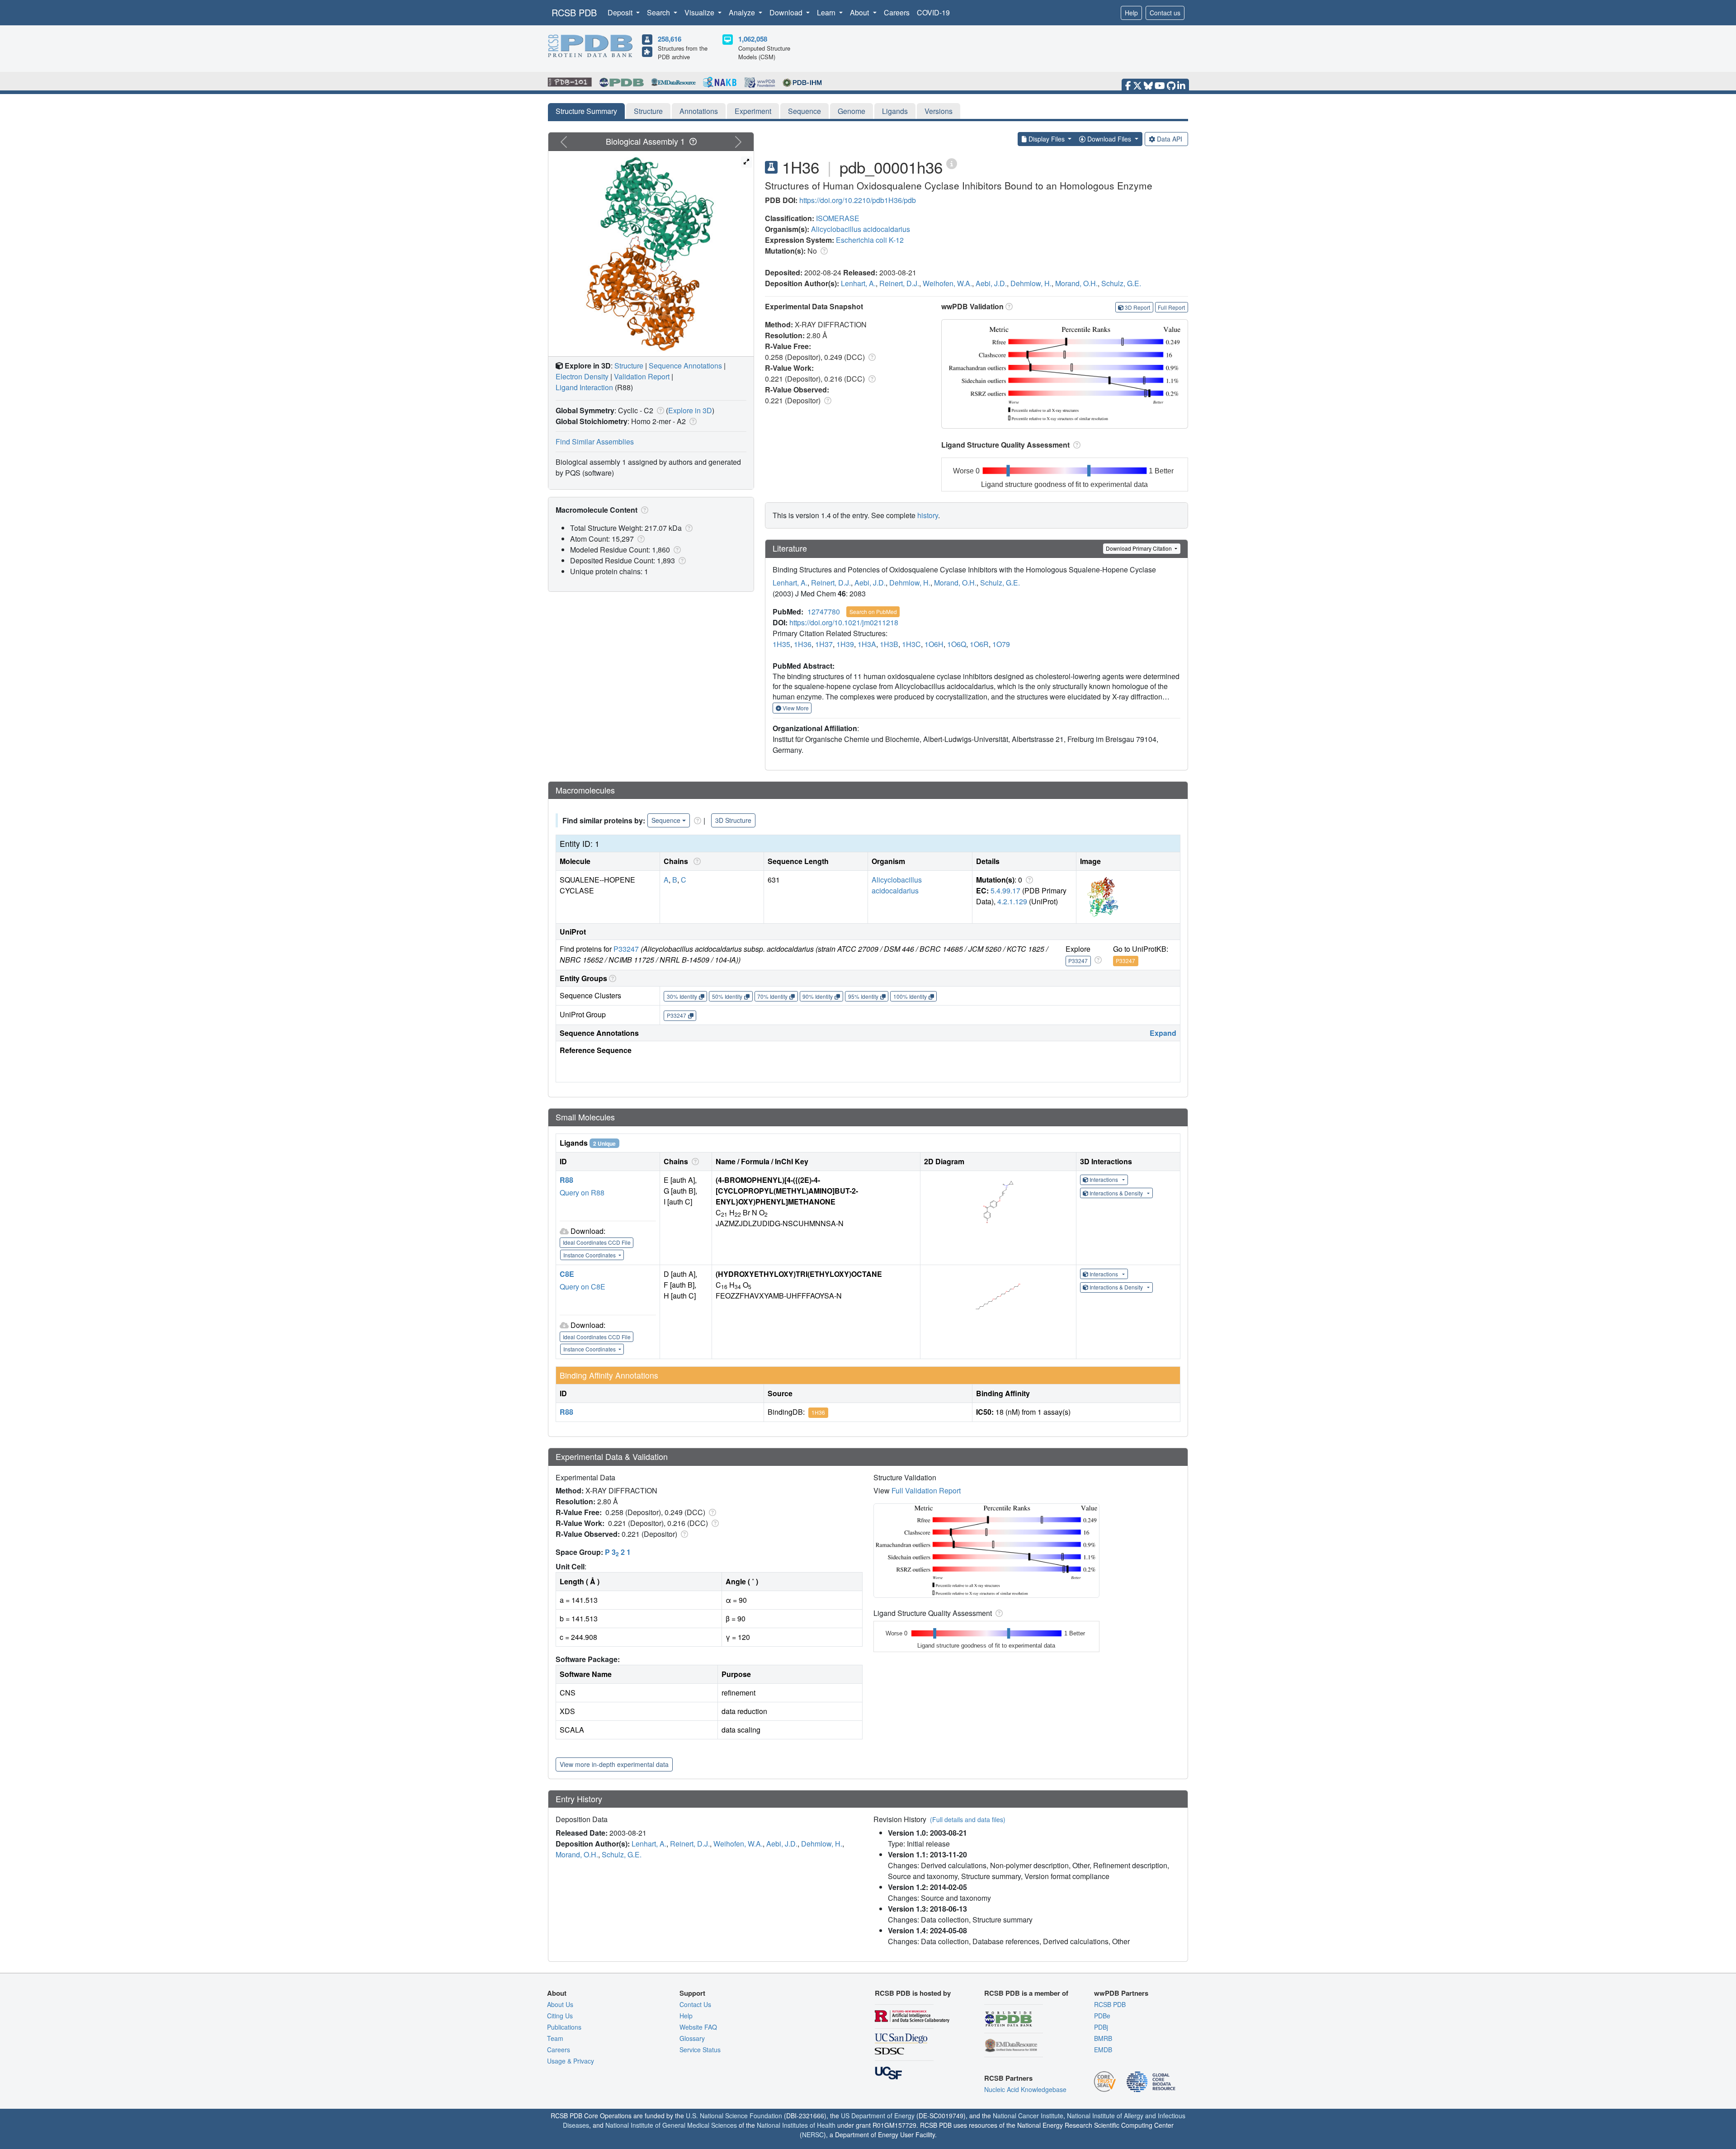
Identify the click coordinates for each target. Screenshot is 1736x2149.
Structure (648, 111)
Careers (897, 12)
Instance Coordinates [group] (590, 1255)
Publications (564, 2027)
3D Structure (733, 820)
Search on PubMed (873, 612)
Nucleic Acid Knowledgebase (1025, 2089)
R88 (566, 1180)
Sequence (804, 111)
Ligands (895, 111)
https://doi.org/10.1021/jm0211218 (844, 622)
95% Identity (863, 996)
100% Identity (910, 996)
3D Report (1137, 307)
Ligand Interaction (584, 387)
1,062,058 (753, 39)
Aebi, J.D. (991, 283)
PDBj (1101, 2027)
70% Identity (772, 996)
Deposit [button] (621, 12)
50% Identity (727, 996)
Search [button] (659, 12)
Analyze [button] (743, 12)
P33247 (626, 949)
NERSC (813, 2135)
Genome (851, 111)
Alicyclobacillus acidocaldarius (861, 229)
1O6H (934, 644)
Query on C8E (583, 1287)
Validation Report (642, 376)
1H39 (845, 644)
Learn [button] (827, 12)
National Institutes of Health (796, 2125)
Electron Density (582, 376)
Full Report (1171, 307)
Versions (939, 111)
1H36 (803, 644)
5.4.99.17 (1005, 890)
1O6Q (957, 644)
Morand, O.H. (1076, 283)
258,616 (670, 39)
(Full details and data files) (968, 1819)
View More (795, 708)
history (928, 515)
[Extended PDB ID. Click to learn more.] (952, 163)
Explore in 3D (690, 410)
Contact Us (695, 2004)
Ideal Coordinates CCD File (597, 1242)
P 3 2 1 (618, 1552)
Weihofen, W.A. (947, 283)
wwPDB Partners (1121, 1993)
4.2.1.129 (1012, 901)
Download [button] (787, 12)
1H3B (889, 644)
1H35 (781, 644)
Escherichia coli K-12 (870, 240)
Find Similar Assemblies (595, 442)
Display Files (1047, 139)
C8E (567, 1274)
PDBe (1102, 2016)
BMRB (1103, 2038)
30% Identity (682, 996)
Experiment (753, 111)
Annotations (699, 111)
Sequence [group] (666, 820)
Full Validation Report (926, 1490)
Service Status (700, 2050)
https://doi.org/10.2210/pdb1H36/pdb (858, 200)
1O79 (1001, 644)
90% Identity (818, 996)
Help (1131, 13)
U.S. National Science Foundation (734, 2116)
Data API (1170, 139)
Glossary (692, 2038)
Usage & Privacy (571, 2061)
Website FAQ (698, 2027)
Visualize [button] (700, 12)
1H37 (824, 644)
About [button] (860, 12)
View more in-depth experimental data (614, 1764)
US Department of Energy (878, 2116)
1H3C (911, 644)
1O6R (979, 644)
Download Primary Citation (1139, 548)
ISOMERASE (838, 218)
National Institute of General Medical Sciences (671, 2125)
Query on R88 (582, 1193)
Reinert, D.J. (899, 283)
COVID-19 (933, 12)
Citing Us (560, 2016)
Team (555, 2038)
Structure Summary (586, 111)
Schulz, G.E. (1121, 283)
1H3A (867, 644)
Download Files (1109, 139)
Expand (1163, 1033)
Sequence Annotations (685, 366)
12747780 (824, 612)
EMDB (1103, 2050)
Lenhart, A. (858, 283)
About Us (560, 2004)
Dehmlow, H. (1031, 283)
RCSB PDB (574, 12)
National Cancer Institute (1028, 2116)
